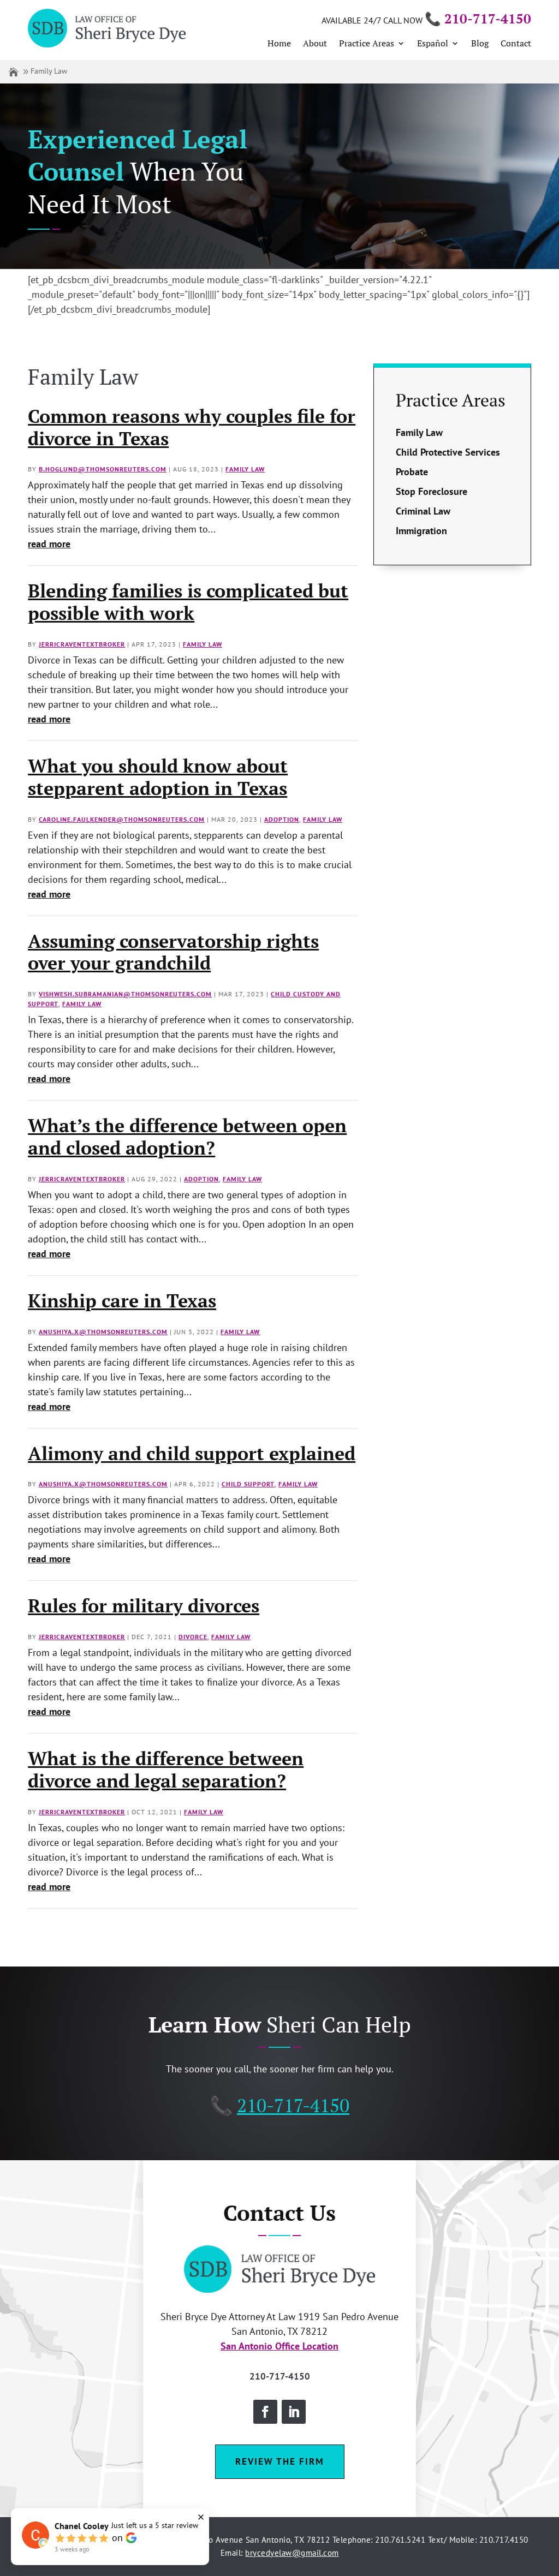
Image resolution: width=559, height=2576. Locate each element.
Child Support (248, 1484)
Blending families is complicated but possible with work (188, 602)
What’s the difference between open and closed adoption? (187, 1137)
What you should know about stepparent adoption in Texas (158, 777)
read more (49, 544)
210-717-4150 (293, 2105)
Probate (412, 472)
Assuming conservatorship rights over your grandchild (173, 952)
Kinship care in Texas (122, 1301)
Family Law (245, 469)
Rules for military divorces (144, 1606)
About (315, 44)
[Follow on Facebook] (265, 2412)
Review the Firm (280, 2461)
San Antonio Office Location (279, 2346)
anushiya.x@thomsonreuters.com (103, 1332)
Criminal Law (423, 511)
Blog (480, 44)
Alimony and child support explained (192, 1453)
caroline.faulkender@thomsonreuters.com (122, 819)
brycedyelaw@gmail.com (292, 2553)
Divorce (193, 1637)
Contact (516, 44)
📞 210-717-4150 (478, 19)
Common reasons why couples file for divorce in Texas (192, 427)
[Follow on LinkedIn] (294, 2412)
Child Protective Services (448, 452)
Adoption (282, 819)
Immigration (421, 531)
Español (433, 44)
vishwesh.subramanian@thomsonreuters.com (125, 994)
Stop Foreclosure (432, 491)
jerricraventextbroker (82, 644)
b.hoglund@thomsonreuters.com (103, 469)
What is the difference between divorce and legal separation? (166, 1770)
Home (279, 44)
